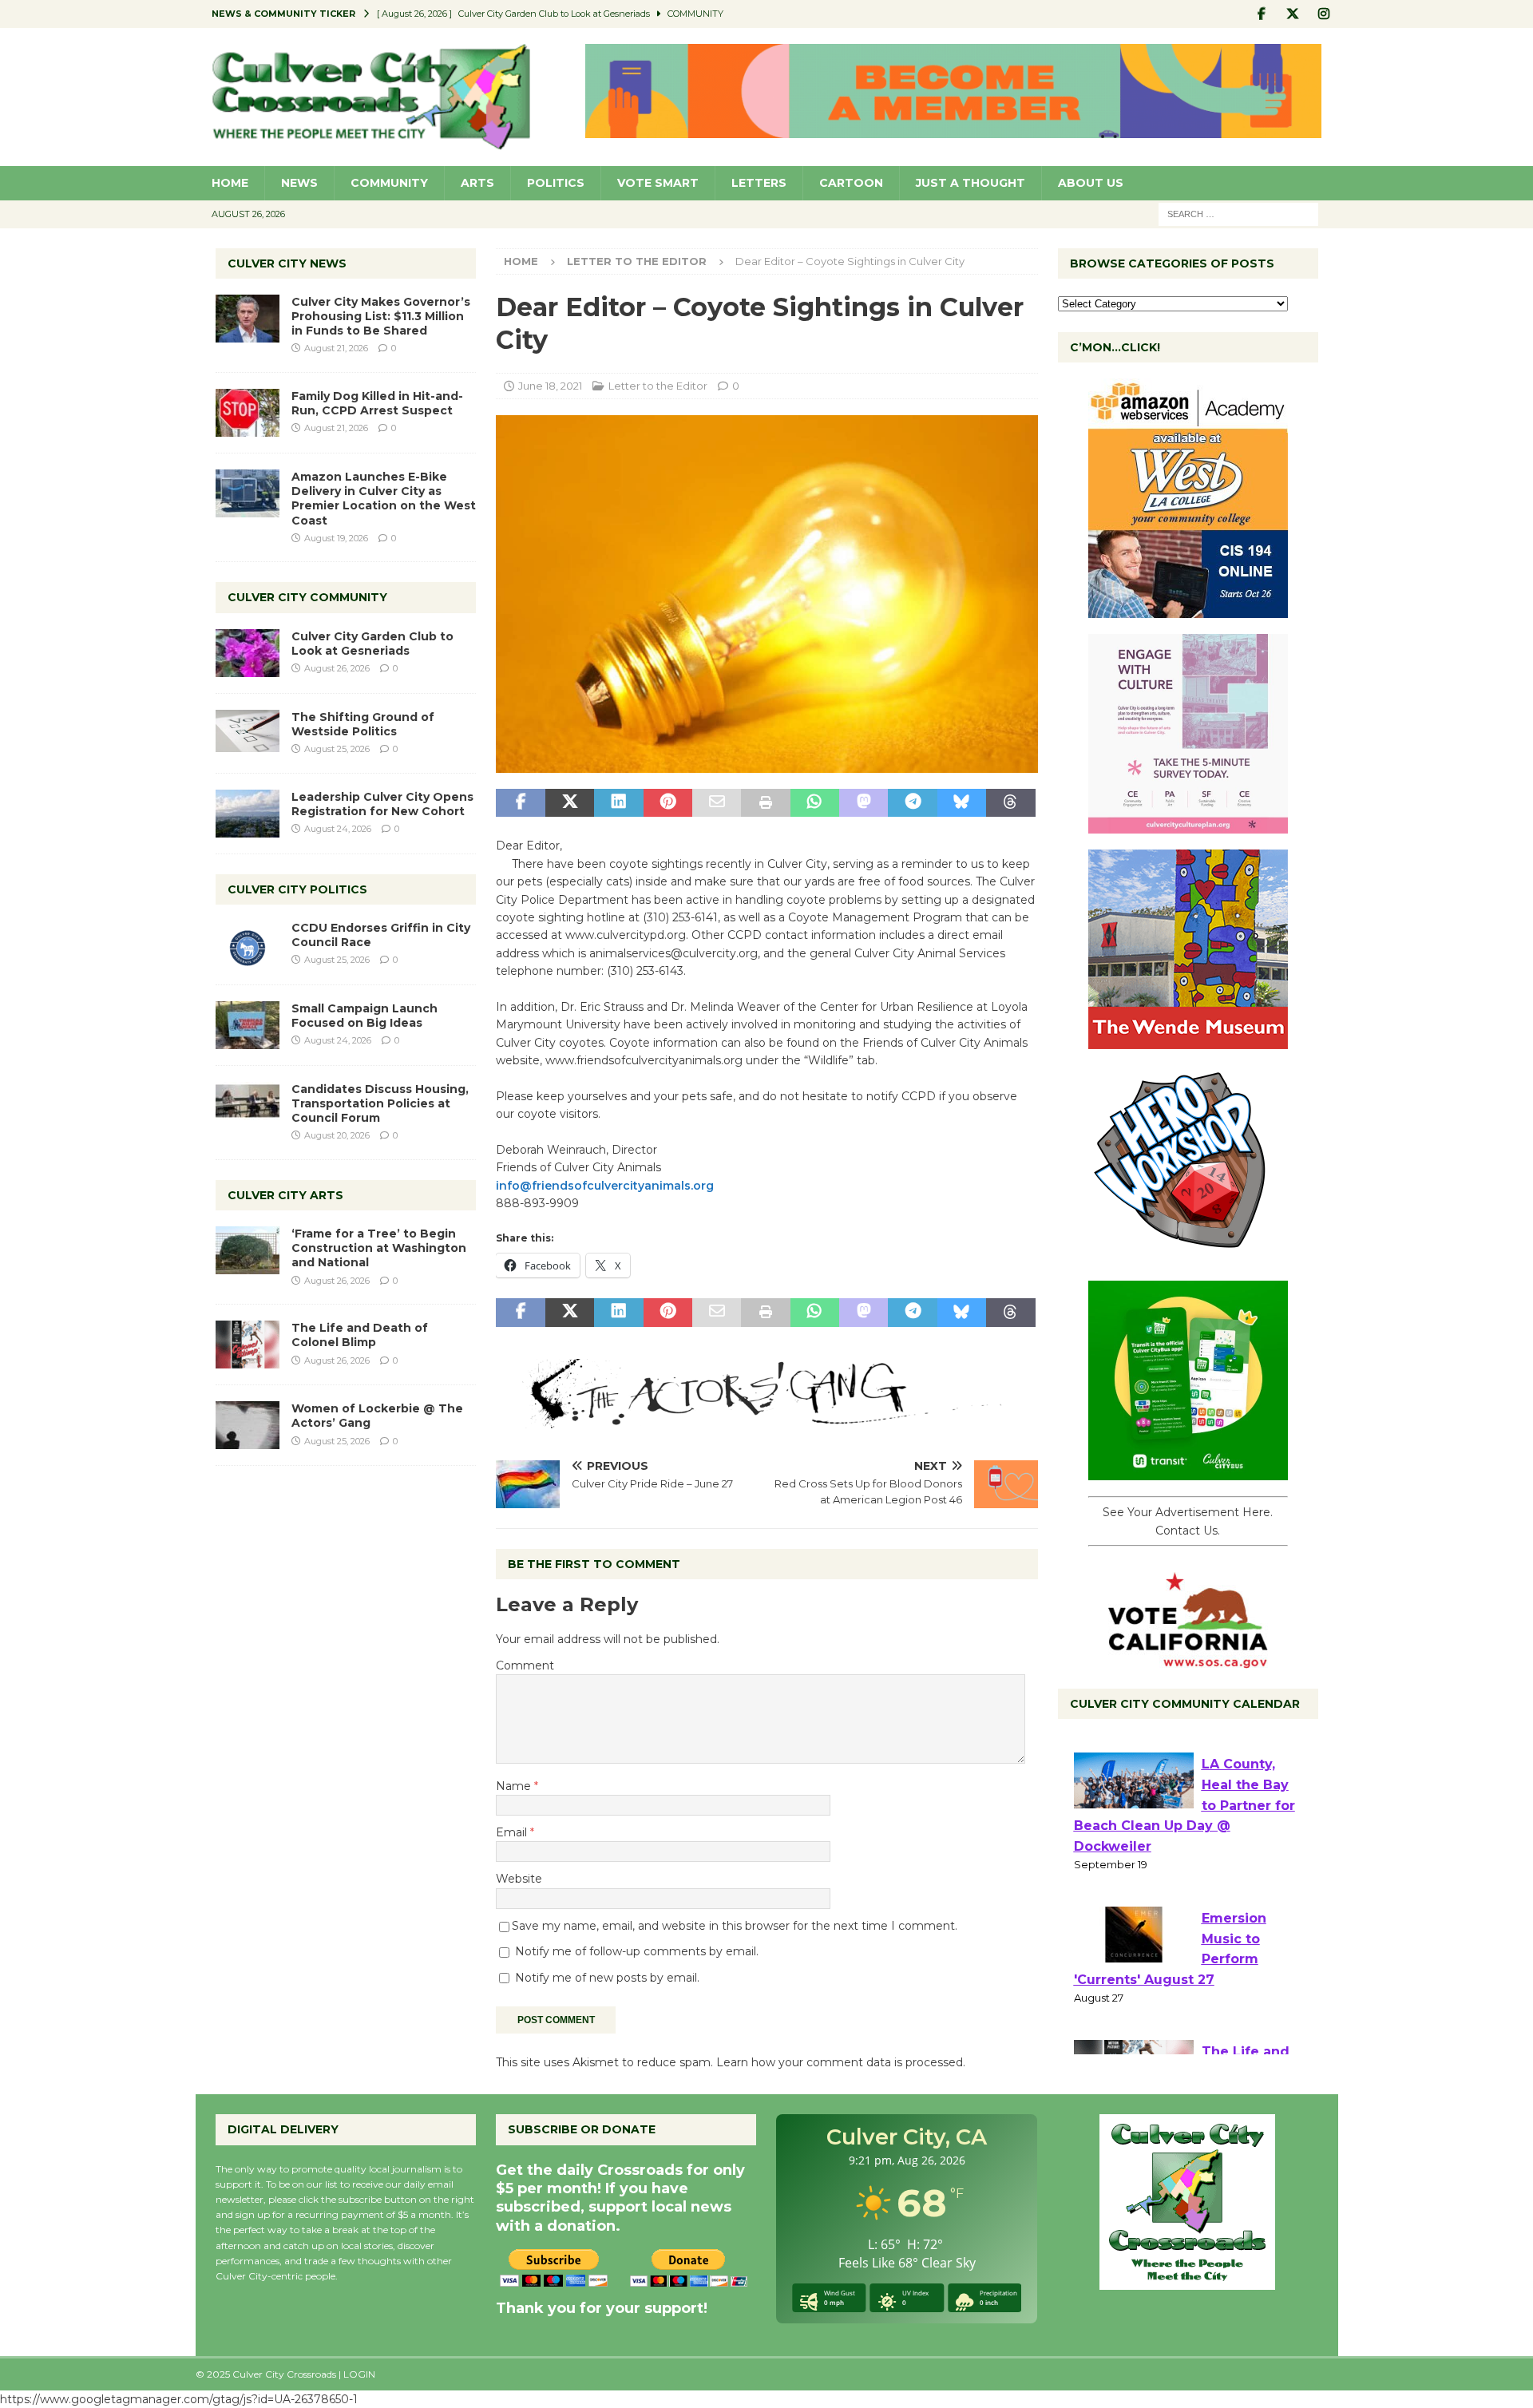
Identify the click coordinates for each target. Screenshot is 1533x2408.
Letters (759, 183)
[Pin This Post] (668, 803)
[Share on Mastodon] (864, 803)
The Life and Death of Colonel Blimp (360, 1335)
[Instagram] (1324, 14)
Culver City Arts (285, 1195)
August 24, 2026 (338, 829)
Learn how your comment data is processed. (841, 2062)
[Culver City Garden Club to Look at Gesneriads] (248, 653)
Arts (477, 183)
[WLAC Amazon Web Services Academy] (1188, 609)
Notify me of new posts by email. (607, 1978)
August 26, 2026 (337, 668)
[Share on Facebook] (520, 803)
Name (515, 1786)
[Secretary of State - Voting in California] (1188, 1660)
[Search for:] (1238, 213)
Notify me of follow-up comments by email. (637, 1951)
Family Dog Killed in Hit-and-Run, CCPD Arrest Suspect (377, 403)
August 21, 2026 (336, 348)
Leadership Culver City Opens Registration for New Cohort (382, 804)
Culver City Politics (297, 889)
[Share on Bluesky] (962, 803)
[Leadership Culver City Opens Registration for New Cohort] (248, 814)
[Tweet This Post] (570, 803)
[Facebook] (1262, 14)
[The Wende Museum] (1188, 1040)
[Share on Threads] (1010, 803)
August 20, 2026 (337, 1135)
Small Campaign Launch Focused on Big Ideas (364, 1016)
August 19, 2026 (336, 538)
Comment (525, 1665)
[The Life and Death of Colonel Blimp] (248, 1345)
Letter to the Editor (658, 386)
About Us (1091, 183)
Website (519, 1879)
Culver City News (287, 263)
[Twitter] (1293, 14)
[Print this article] (765, 803)
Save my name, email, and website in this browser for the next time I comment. (735, 1926)
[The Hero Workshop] (1188, 1256)
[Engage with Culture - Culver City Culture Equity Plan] (1188, 825)
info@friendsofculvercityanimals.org (605, 1186)
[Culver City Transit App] (1188, 1471)
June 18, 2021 (550, 386)
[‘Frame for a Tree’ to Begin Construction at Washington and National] (248, 1250)
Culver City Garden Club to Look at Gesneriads (372, 644)
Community (389, 183)
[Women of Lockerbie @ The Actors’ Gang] (248, 1425)
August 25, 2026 (337, 749)
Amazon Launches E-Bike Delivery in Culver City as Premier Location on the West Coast (384, 499)
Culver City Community (307, 597)
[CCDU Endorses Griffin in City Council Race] (248, 945)
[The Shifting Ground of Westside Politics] (248, 731)
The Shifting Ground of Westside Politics (363, 724)
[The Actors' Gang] (766, 1419)
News (299, 183)
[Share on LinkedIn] (618, 803)
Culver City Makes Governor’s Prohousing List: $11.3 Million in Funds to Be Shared (381, 316)
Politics (556, 183)
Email (513, 1832)
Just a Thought (971, 183)
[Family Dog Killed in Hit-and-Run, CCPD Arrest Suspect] (248, 413)
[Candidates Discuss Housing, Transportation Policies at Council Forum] (248, 1106)
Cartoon (851, 183)
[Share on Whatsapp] (815, 803)
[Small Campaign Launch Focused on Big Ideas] (248, 1025)
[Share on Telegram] (912, 803)
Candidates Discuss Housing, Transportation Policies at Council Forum (380, 1103)
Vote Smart (658, 183)
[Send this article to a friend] (717, 803)
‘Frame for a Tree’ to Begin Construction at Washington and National (379, 1248)
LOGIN (359, 2374)
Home (230, 183)
